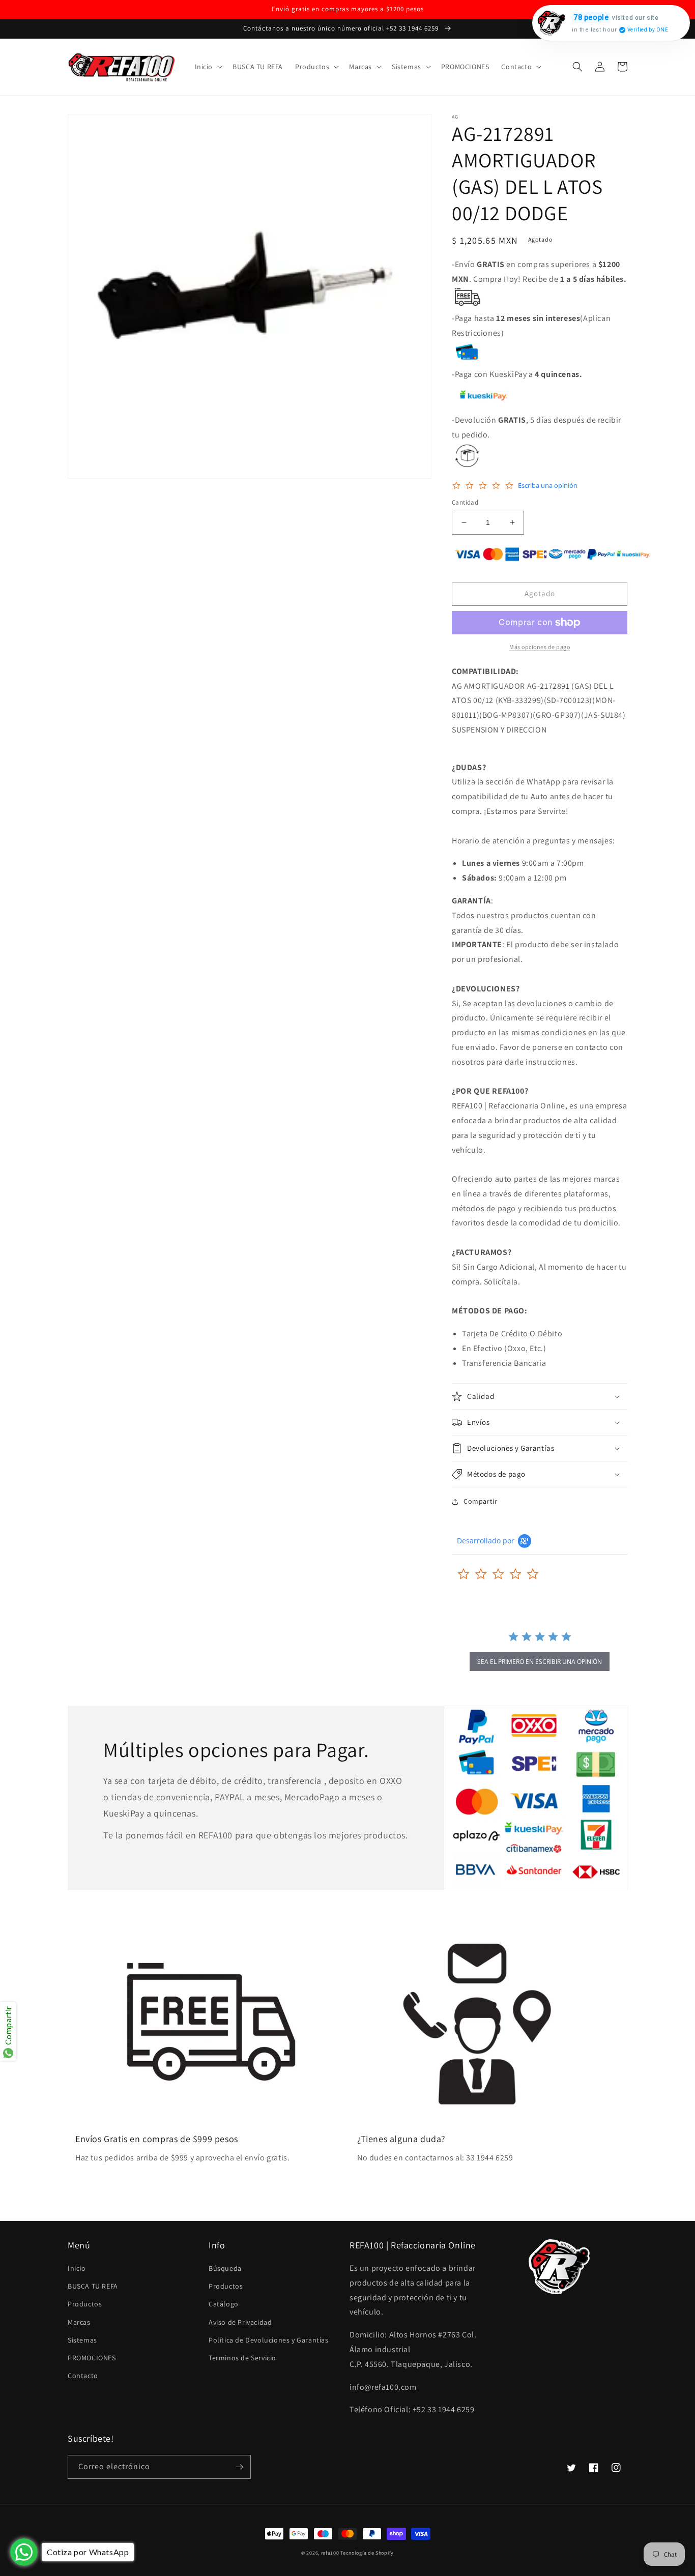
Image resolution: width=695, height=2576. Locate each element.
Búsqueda (225, 2268)
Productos (85, 2304)
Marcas (79, 2322)
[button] (208, 67)
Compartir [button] (480, 1501)
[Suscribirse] (239, 2467)
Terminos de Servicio (242, 2358)
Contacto (83, 2376)
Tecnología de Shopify (367, 2553)
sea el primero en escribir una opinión (540, 1662)
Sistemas (82, 2340)
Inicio (77, 2268)
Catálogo (224, 2304)
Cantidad (465, 502)
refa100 (330, 2553)
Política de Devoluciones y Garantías (269, 2340)
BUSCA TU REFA (93, 2286)
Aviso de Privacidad (240, 2322)
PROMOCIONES (92, 2358)
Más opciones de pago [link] (540, 647)
